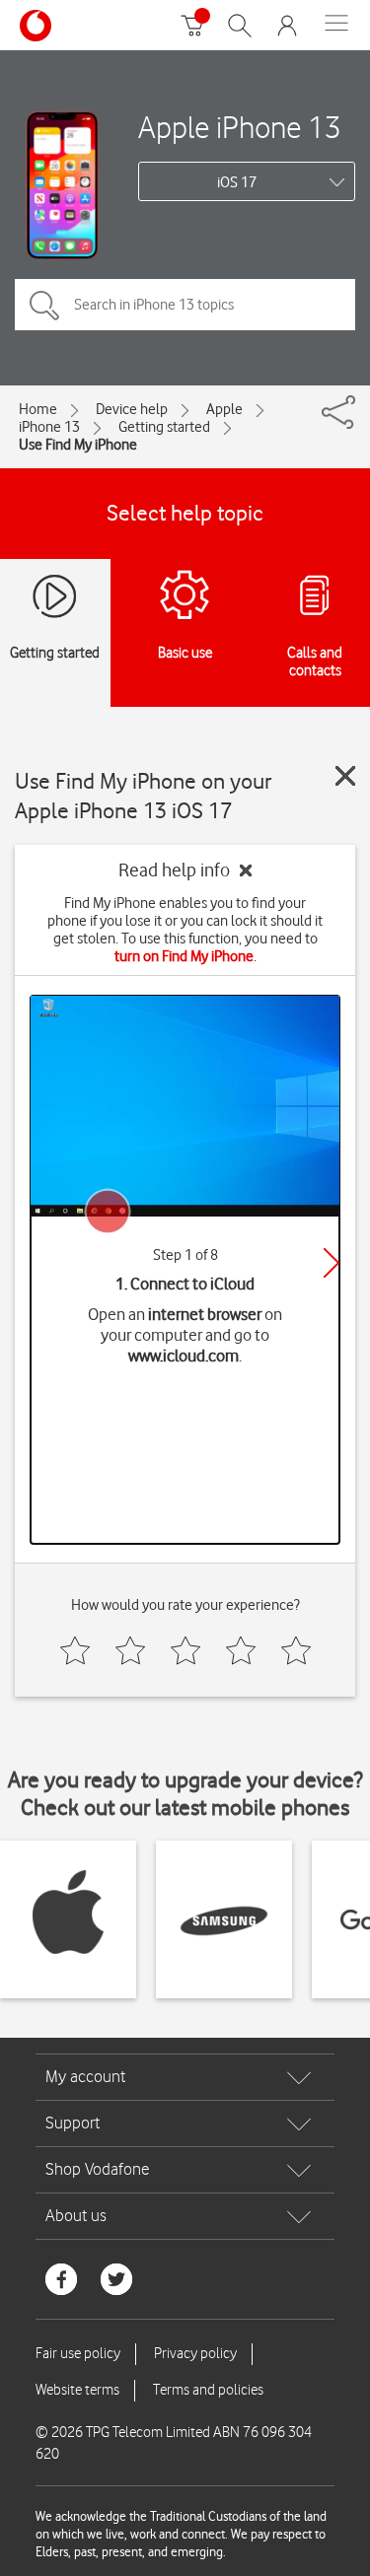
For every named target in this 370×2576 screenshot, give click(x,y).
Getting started (164, 427)
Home (38, 409)
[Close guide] (345, 776)
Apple (224, 409)
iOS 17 (237, 182)
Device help (132, 409)
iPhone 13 (49, 427)
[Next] (332, 1263)
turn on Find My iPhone (184, 956)
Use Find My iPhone (78, 445)
